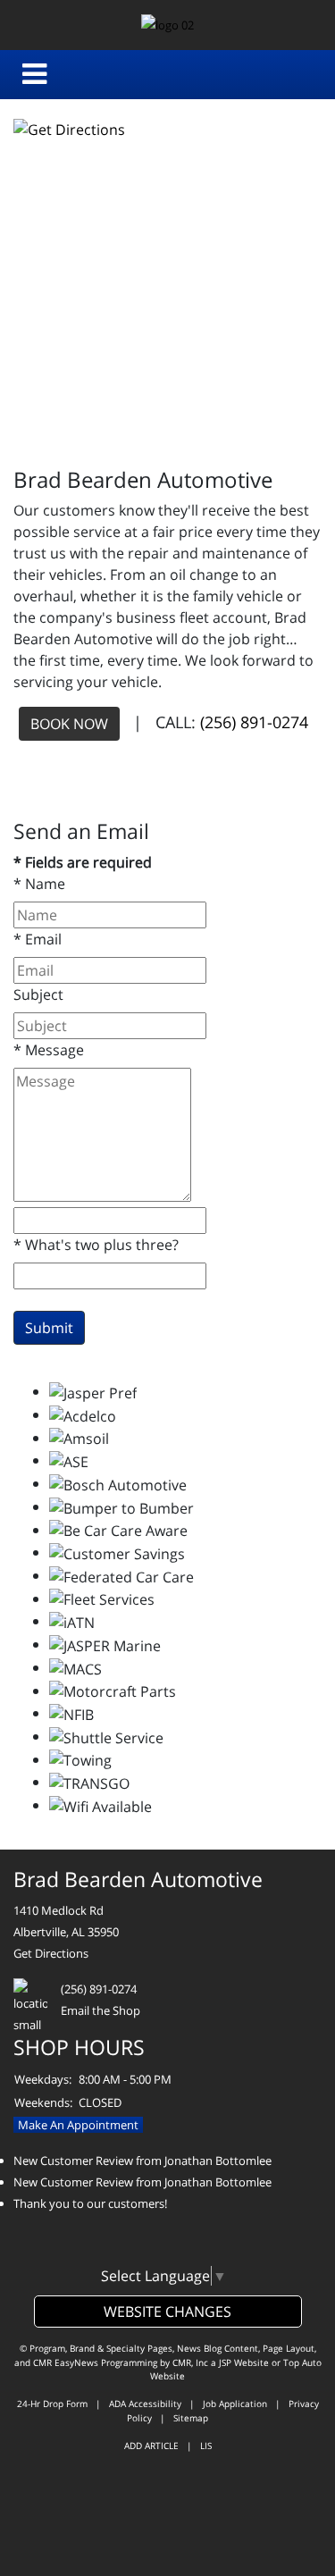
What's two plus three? (96, 1245)
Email (38, 939)
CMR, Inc (190, 2362)
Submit (49, 1328)
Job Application (235, 2404)
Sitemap (191, 2418)
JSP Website (244, 2362)
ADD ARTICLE (151, 2446)
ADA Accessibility (145, 2404)
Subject (38, 994)
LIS (206, 2446)
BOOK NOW (69, 724)
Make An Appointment (78, 2125)
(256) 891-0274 (254, 722)
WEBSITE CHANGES (167, 2312)
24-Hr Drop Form (52, 2404)
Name (39, 884)
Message (49, 1050)
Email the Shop (100, 2010)
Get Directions (51, 1953)
